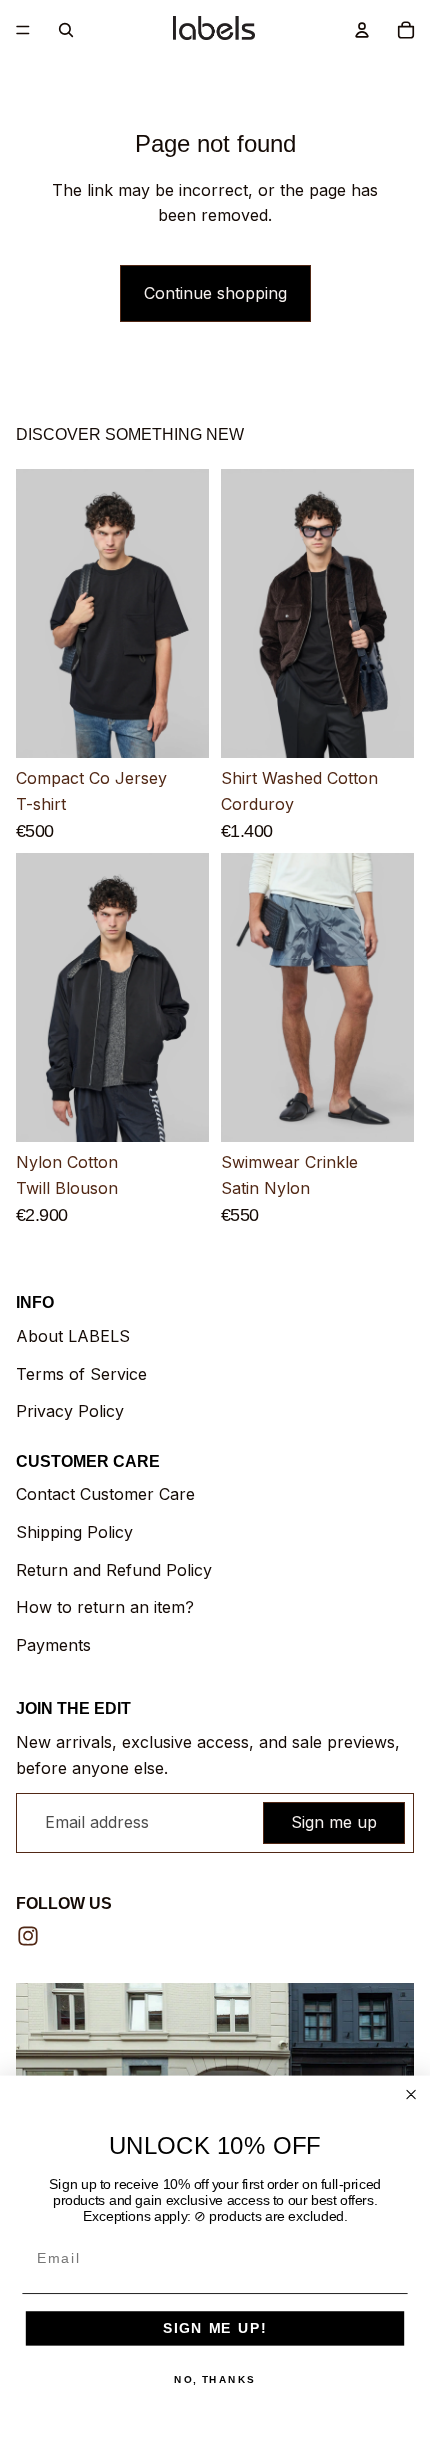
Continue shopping (215, 293)
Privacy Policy (70, 1411)
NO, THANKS (215, 2380)
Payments (53, 1645)
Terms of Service (81, 1374)
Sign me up (334, 1822)
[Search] (66, 30)
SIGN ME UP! (215, 2328)
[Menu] (23, 30)
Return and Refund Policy (114, 1570)
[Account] (362, 30)
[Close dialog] (411, 2094)
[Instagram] (28, 1936)
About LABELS (73, 1336)
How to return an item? (105, 1607)
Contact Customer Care (105, 1494)
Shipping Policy (74, 1532)
